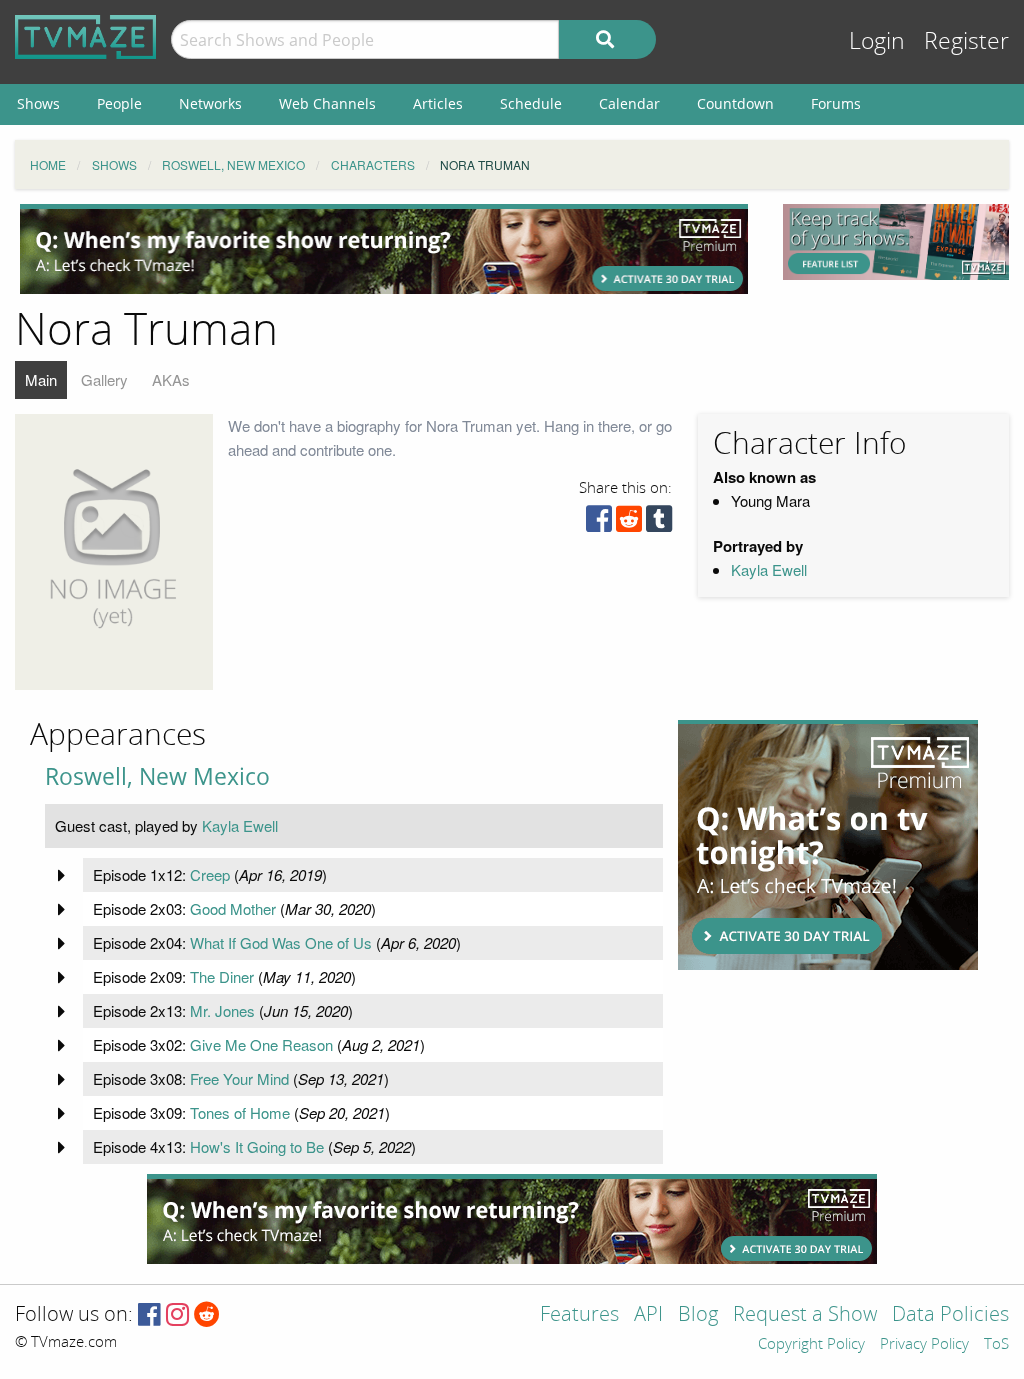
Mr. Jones (222, 1010)
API (648, 1315)
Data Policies (950, 1315)
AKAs (171, 379)
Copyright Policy (811, 1345)
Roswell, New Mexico (157, 776)
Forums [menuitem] (836, 103)
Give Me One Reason (261, 1044)
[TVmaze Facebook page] (149, 1315)
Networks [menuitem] (210, 103)
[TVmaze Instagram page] (177, 1315)
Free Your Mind (239, 1078)
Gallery (104, 379)
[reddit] (629, 523)
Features (579, 1315)
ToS (996, 1345)
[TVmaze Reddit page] (207, 1315)
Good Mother (233, 908)
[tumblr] (659, 523)
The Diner (222, 976)
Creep (210, 874)
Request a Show (805, 1315)
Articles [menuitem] (438, 103)
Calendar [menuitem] (629, 103)
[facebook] (599, 523)
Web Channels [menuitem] (327, 103)
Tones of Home (240, 1112)
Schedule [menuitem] (531, 103)
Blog (698, 1315)
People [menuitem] (119, 103)
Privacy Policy (924, 1345)
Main (41, 379)
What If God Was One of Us (281, 942)
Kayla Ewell (769, 569)
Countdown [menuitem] (735, 103)
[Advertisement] (384, 249)
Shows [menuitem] (38, 103)
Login (877, 41)
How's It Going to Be (257, 1146)
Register (966, 41)
